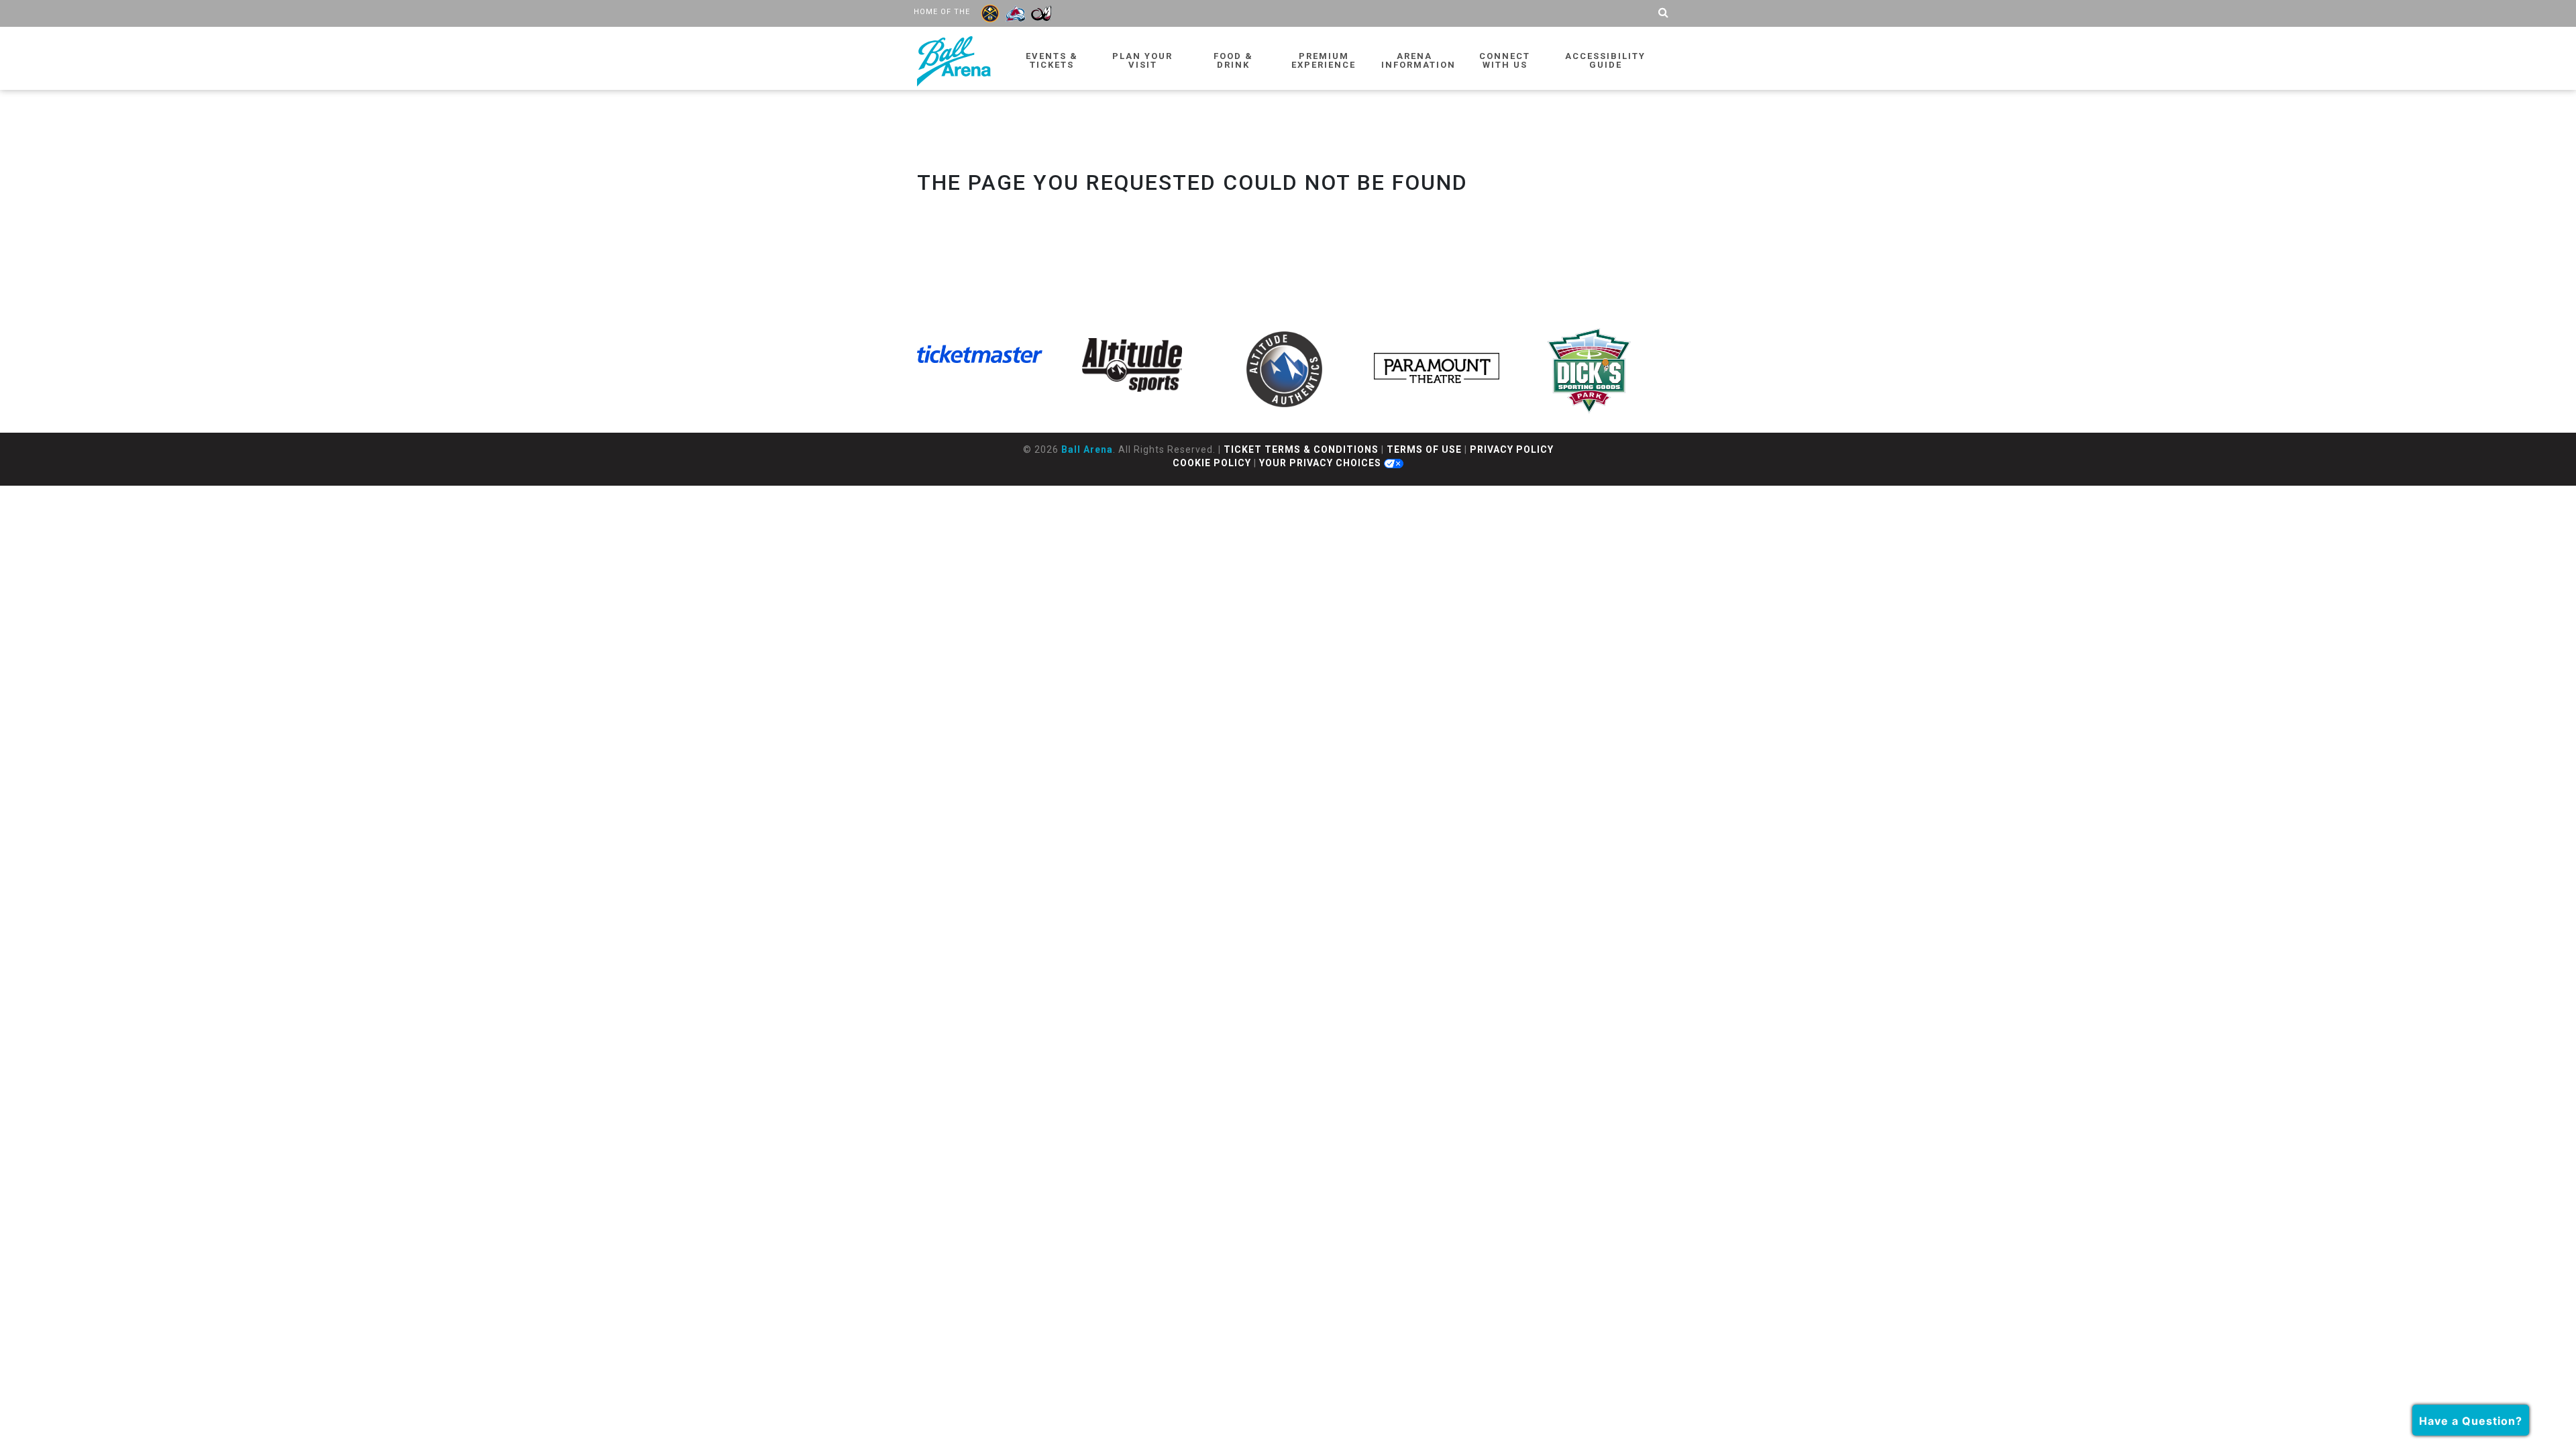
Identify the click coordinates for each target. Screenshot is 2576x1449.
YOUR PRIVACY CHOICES (1322, 463)
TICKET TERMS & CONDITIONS (1301, 449)
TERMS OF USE (1424, 449)
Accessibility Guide (1605, 60)
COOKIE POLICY (1212, 463)
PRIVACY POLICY (1512, 449)
